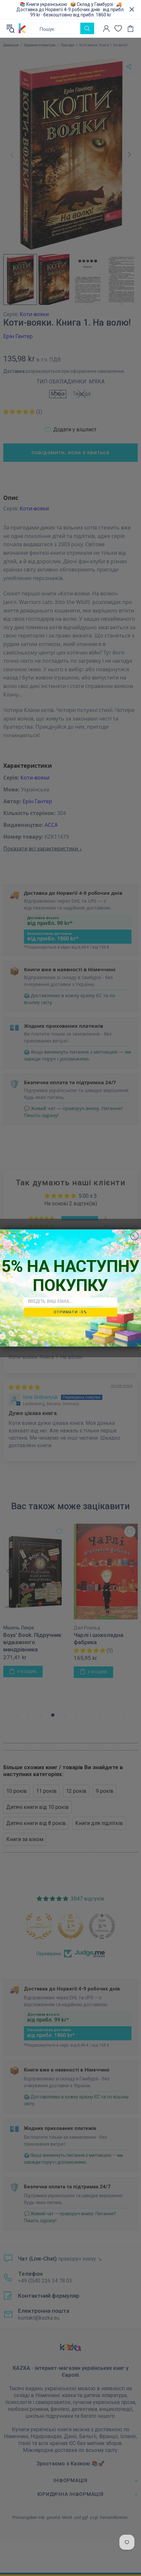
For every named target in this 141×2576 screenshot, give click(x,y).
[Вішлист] (118, 28)
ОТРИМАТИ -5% (70, 1312)
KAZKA (22, 29)
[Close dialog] (135, 1236)
